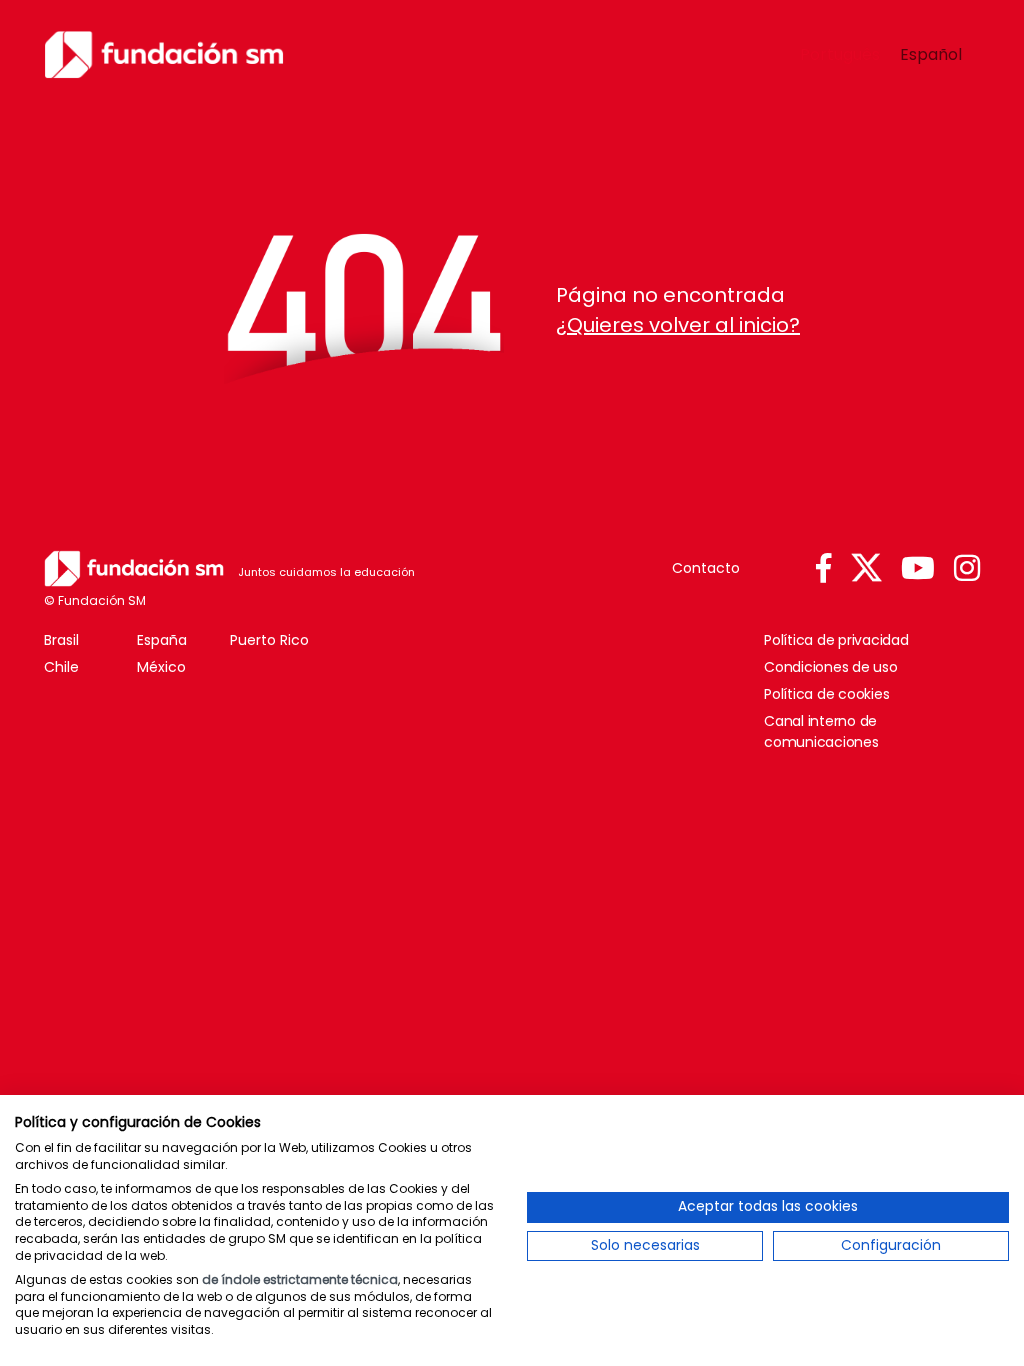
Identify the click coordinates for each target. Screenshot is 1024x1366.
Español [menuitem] (931, 53)
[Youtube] (918, 569)
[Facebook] (823, 569)
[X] (866, 568)
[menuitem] (840, 55)
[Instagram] (967, 569)
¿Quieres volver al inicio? (678, 325)
